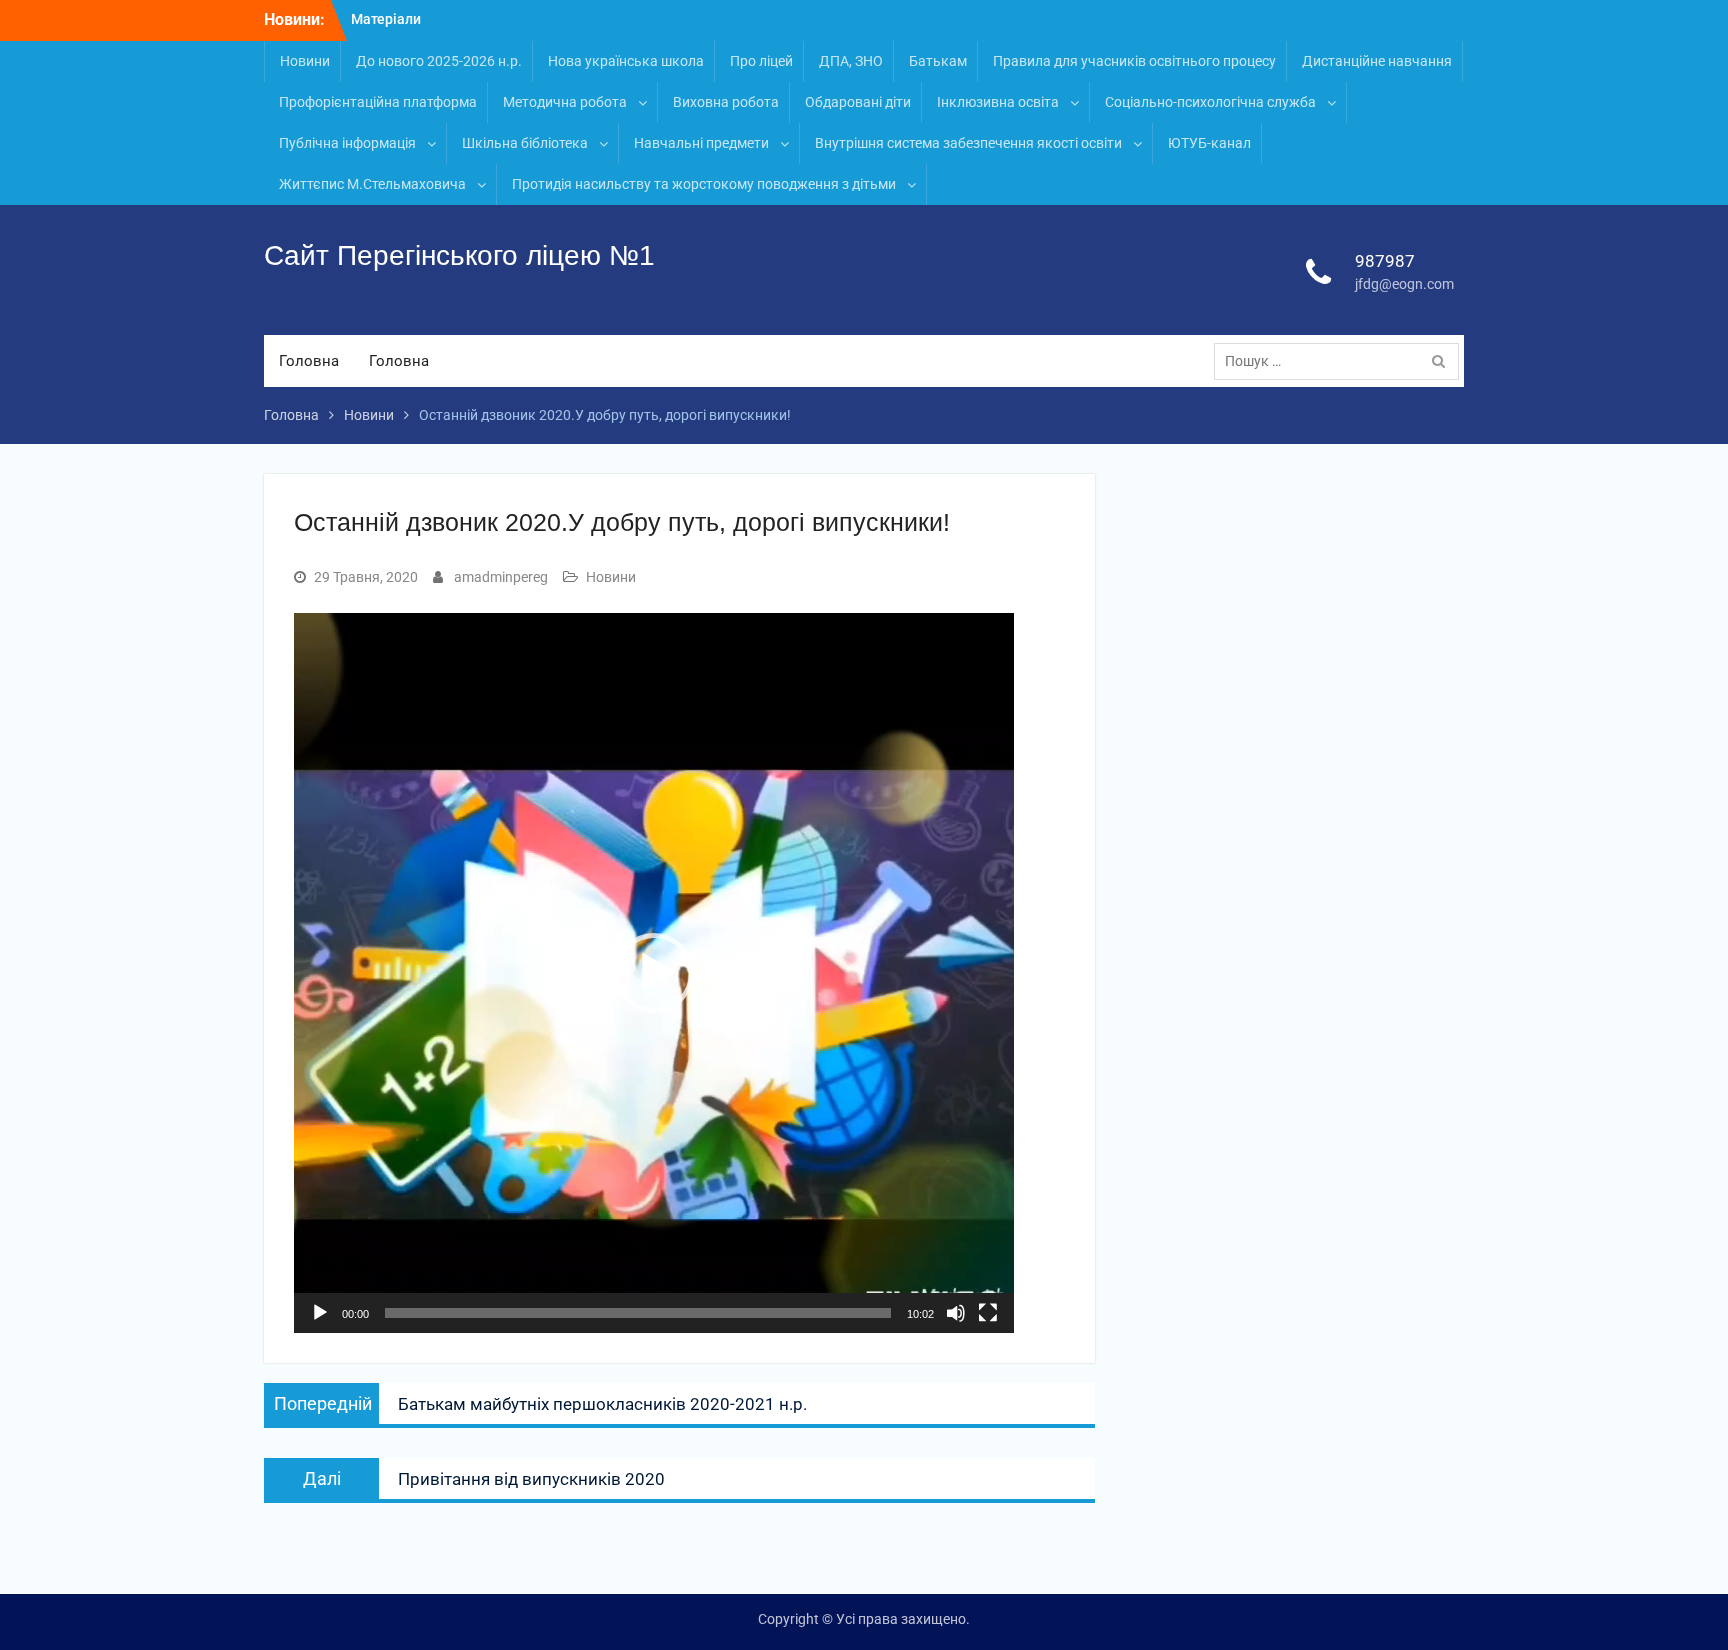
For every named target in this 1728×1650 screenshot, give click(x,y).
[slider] (638, 1313)
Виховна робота (726, 102)
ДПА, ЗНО (851, 61)
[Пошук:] (1341, 361)
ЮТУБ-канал (1209, 143)
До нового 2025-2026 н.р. (439, 61)
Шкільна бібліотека (525, 143)
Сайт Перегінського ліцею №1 (459, 255)
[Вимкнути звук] (956, 1313)
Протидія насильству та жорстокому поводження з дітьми (704, 184)
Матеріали (386, 19)
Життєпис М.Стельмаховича (372, 184)
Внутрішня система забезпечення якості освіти (968, 143)
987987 (1385, 261)
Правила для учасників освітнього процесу (1134, 61)
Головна (309, 361)
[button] (654, 973)
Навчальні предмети (701, 143)
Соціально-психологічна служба (1210, 102)
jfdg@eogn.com (1404, 284)
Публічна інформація (347, 143)
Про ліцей (761, 61)
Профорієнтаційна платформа (378, 102)
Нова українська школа (626, 61)
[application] (654, 973)
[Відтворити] (320, 1313)
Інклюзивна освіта (998, 102)
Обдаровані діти (858, 102)
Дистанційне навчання (1377, 61)
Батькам (938, 61)
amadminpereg (501, 577)
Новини (305, 61)
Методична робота (565, 102)
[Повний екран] (988, 1313)
